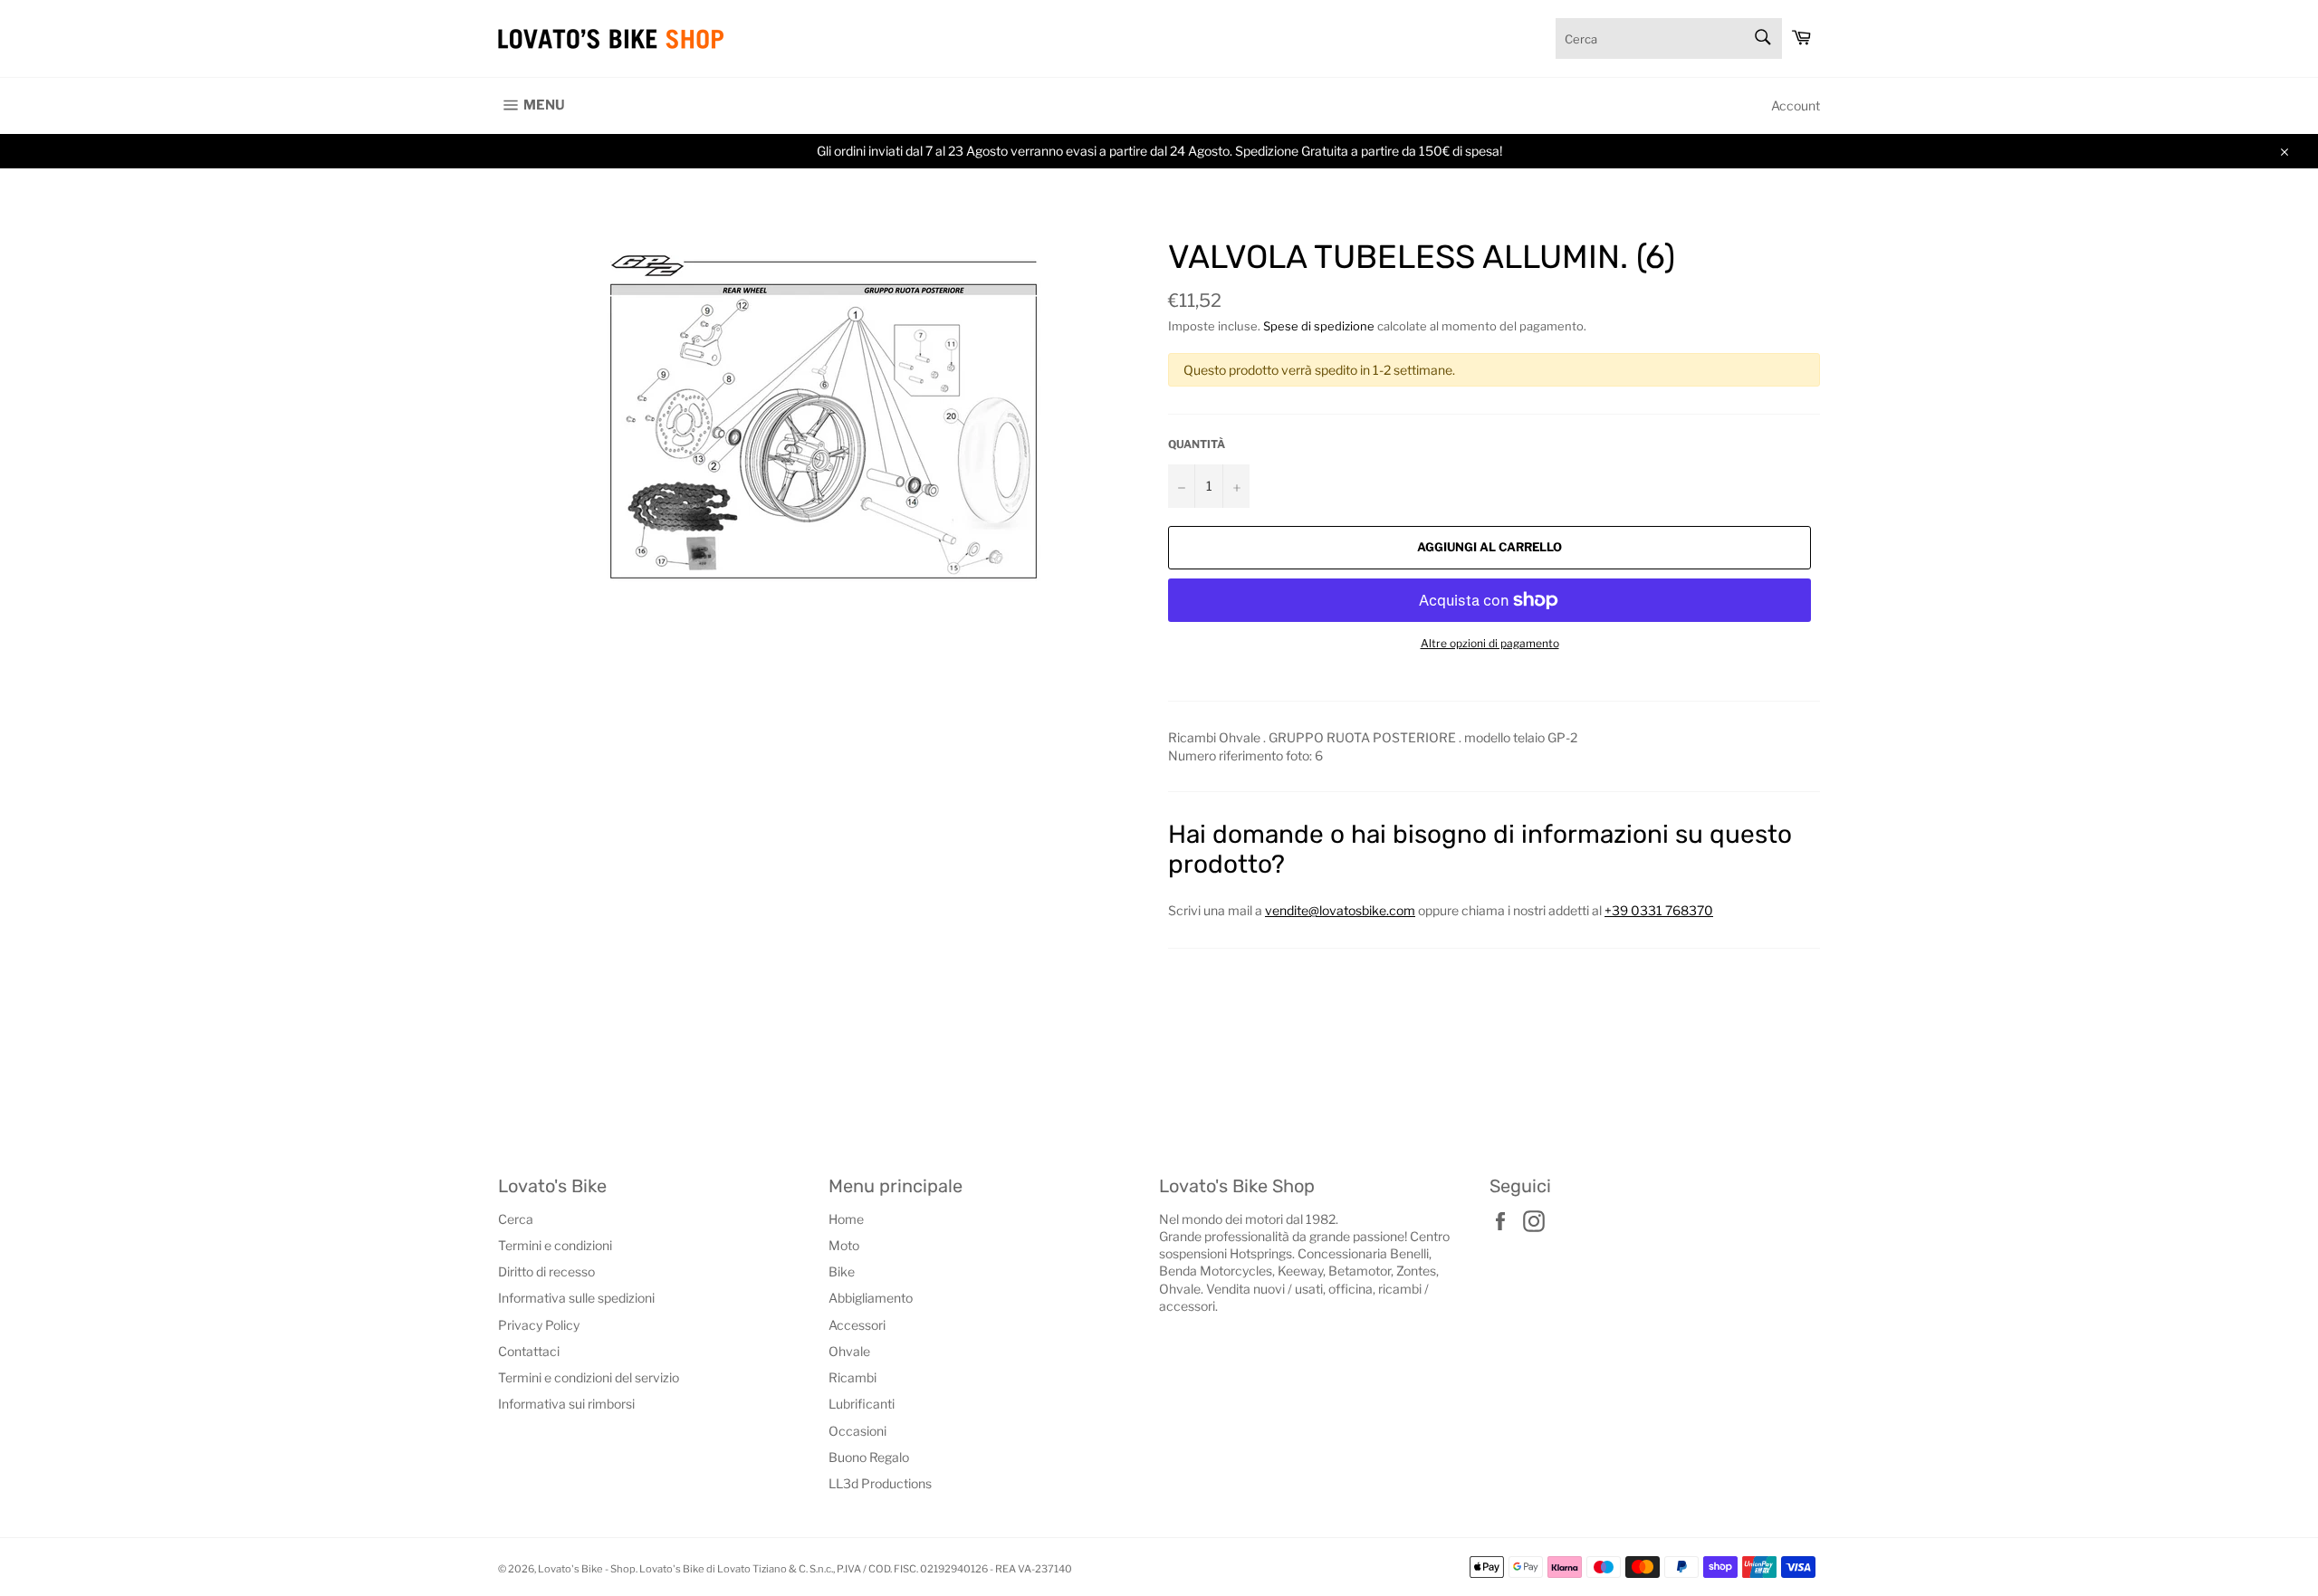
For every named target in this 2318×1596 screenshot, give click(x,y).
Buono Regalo (869, 1457)
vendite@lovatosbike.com (1340, 910)
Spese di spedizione (1319, 326)
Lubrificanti (862, 1404)
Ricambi (852, 1377)
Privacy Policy (539, 1325)
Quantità (1197, 444)
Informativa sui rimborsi (566, 1404)
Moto (844, 1245)
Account (1796, 105)
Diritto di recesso (546, 1271)
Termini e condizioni (555, 1245)
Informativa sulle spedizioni (576, 1298)
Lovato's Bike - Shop (587, 1569)
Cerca (516, 1219)
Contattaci (529, 1351)
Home (846, 1219)
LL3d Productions (880, 1483)
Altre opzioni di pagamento (1490, 643)
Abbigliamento (871, 1298)
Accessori (857, 1325)
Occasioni (857, 1431)
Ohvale (849, 1351)
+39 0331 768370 (1659, 910)
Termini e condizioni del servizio (589, 1377)
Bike (842, 1271)
